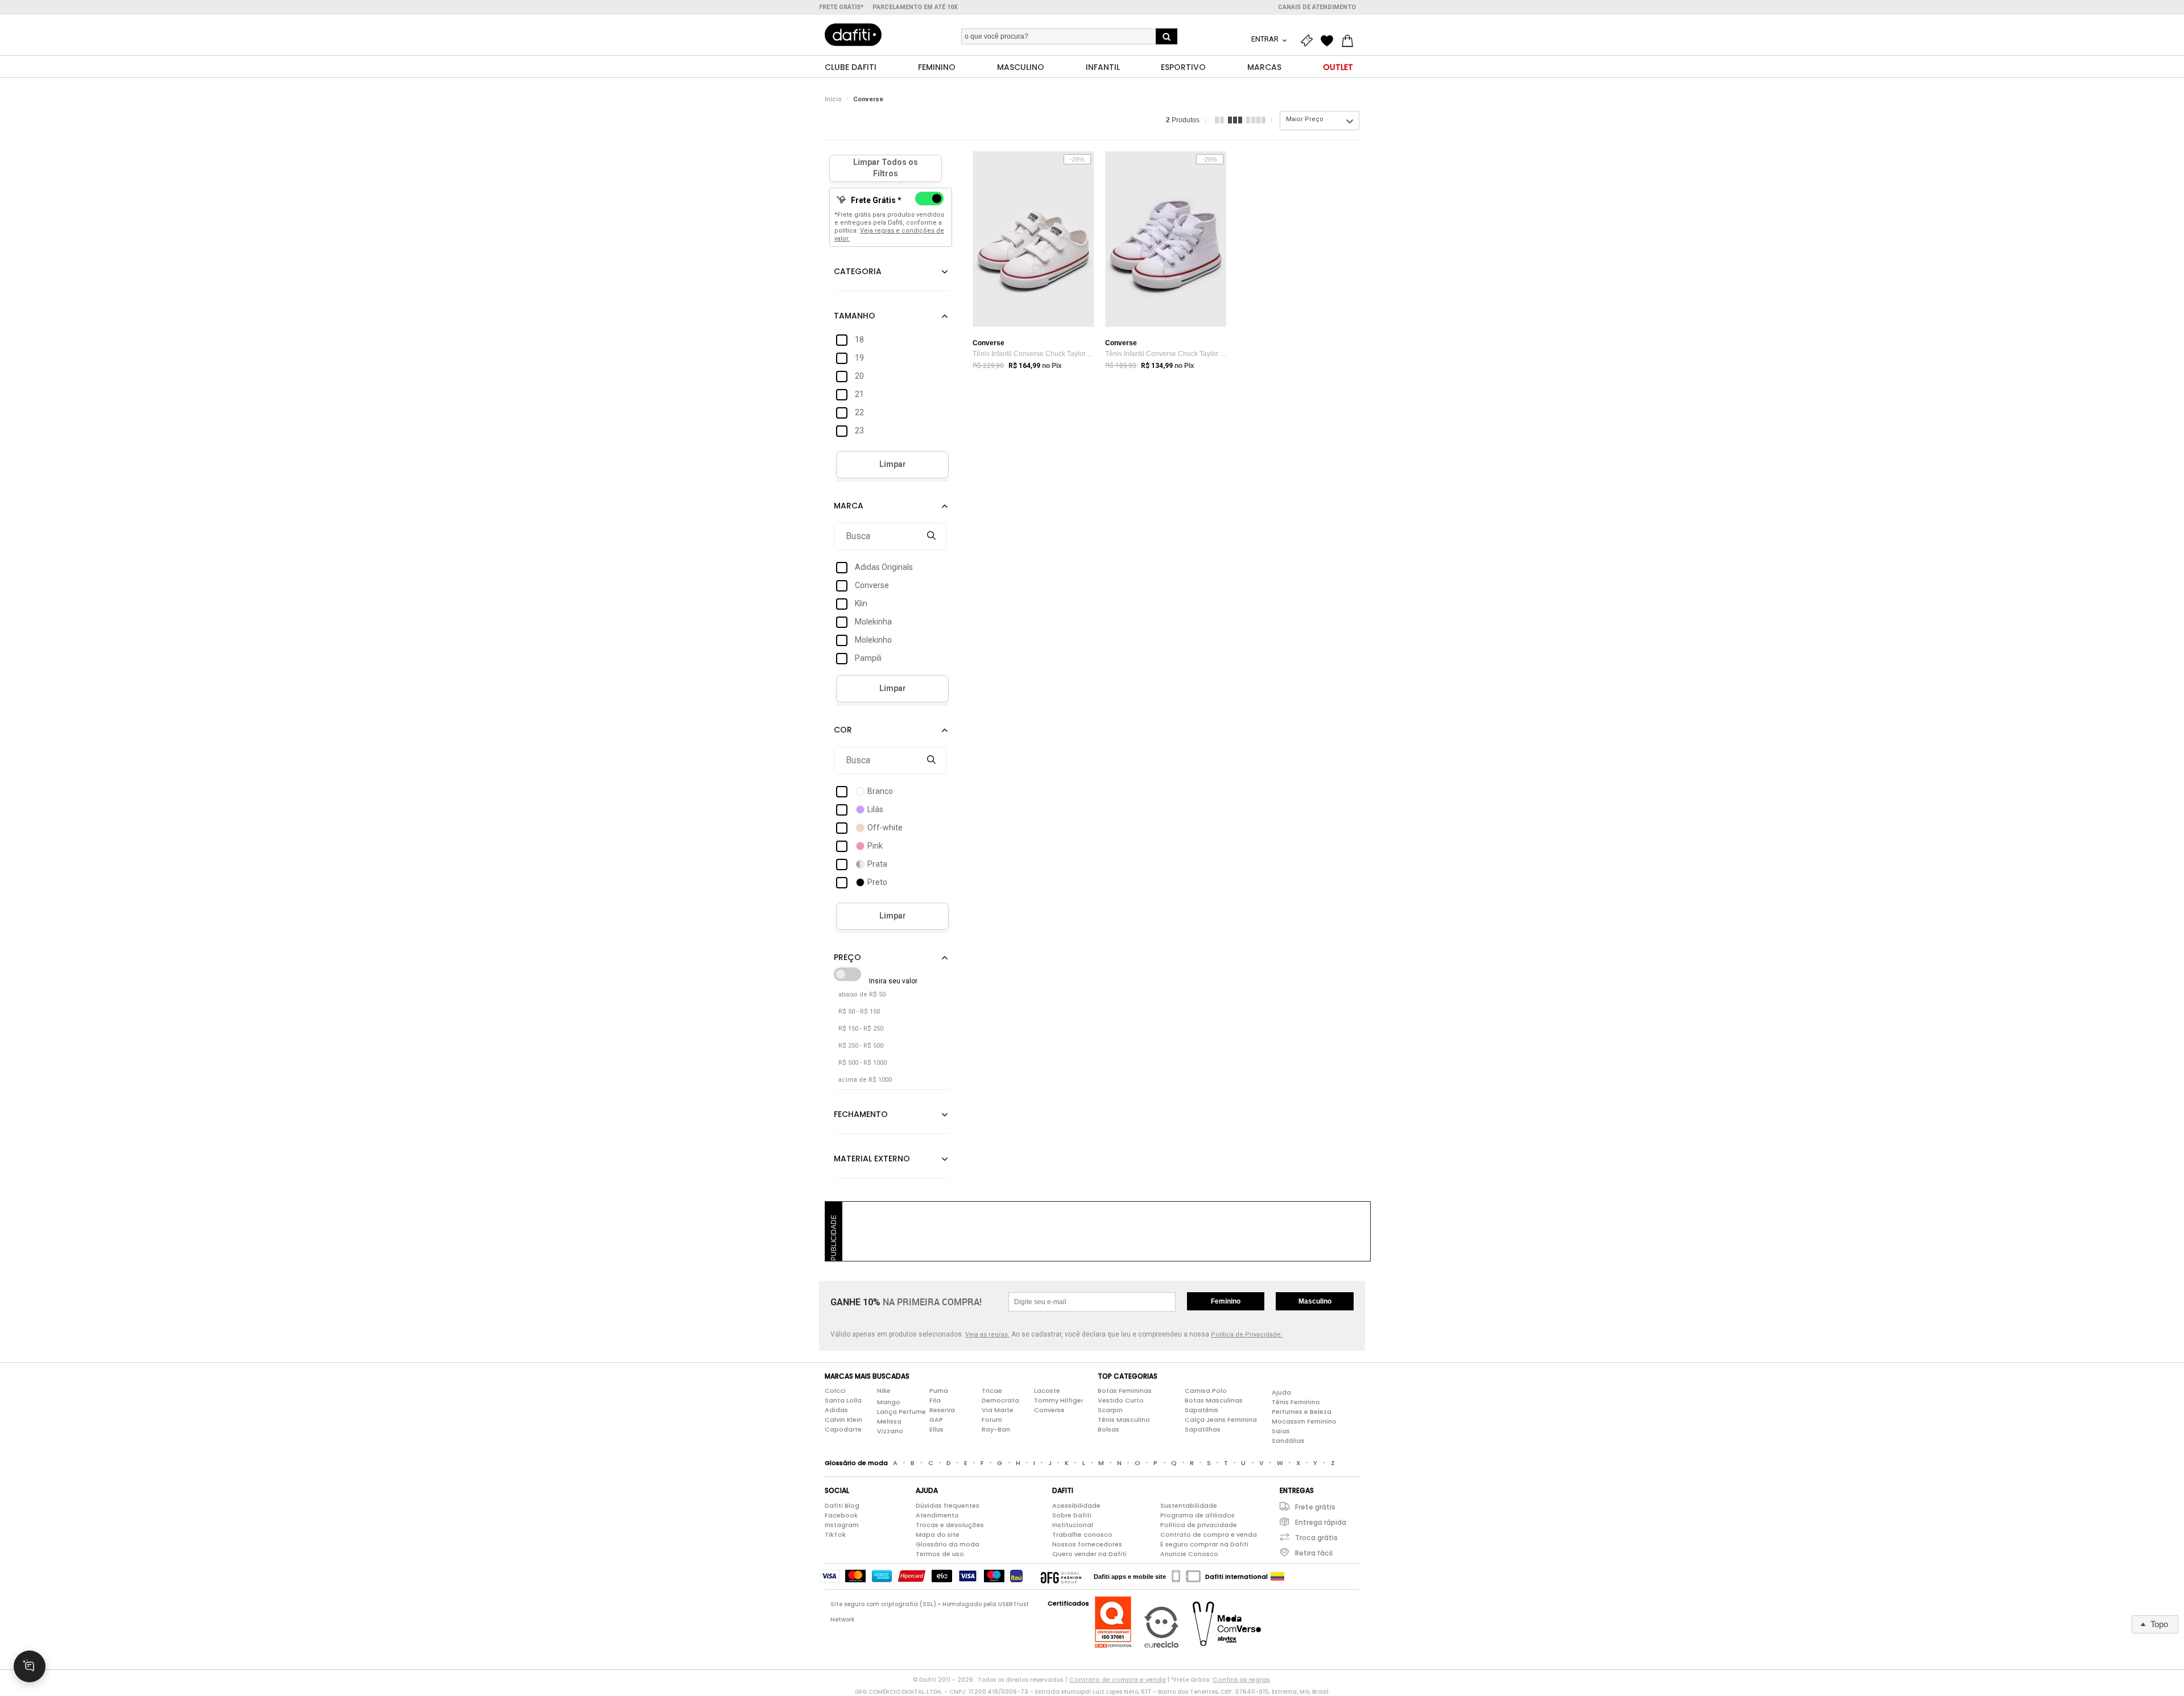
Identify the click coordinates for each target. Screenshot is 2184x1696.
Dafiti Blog (842, 1505)
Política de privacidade (1199, 1525)
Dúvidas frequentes (948, 1505)
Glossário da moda (948, 1544)
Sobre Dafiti (1072, 1515)
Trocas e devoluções (950, 1525)
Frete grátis (1315, 1507)
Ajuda (1281, 1392)
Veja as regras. (987, 1335)
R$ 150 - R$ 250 (861, 1029)
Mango (889, 1402)
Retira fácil (1314, 1553)
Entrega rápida (1321, 1522)
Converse (868, 99)
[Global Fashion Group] (1061, 1577)
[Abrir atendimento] (30, 1666)
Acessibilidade (1076, 1505)
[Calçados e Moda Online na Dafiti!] (853, 35)
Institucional (1073, 1525)
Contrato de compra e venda (1209, 1534)
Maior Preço (1305, 119)
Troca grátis (1316, 1538)
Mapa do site (938, 1534)
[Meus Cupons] (1309, 41)
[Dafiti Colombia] (1277, 1577)
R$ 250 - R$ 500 (861, 1046)
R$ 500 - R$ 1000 (863, 1063)
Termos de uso (940, 1554)
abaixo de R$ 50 (862, 994)
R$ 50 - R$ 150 (859, 1012)
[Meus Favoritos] (1330, 41)
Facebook (841, 1515)
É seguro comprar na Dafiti (1204, 1544)
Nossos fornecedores (1087, 1544)
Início (833, 99)
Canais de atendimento (1317, 7)
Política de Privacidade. (1247, 1335)
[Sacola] (1350, 41)
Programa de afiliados (1198, 1515)
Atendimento (937, 1515)
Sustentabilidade (1189, 1505)
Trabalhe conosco (1082, 1534)
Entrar (1266, 39)
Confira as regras (1241, 1680)
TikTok (835, 1534)
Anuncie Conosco (1189, 1554)
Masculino (1315, 1301)
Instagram (842, 1525)
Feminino (1226, 1301)
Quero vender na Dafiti (1089, 1554)
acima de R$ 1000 (865, 1080)
